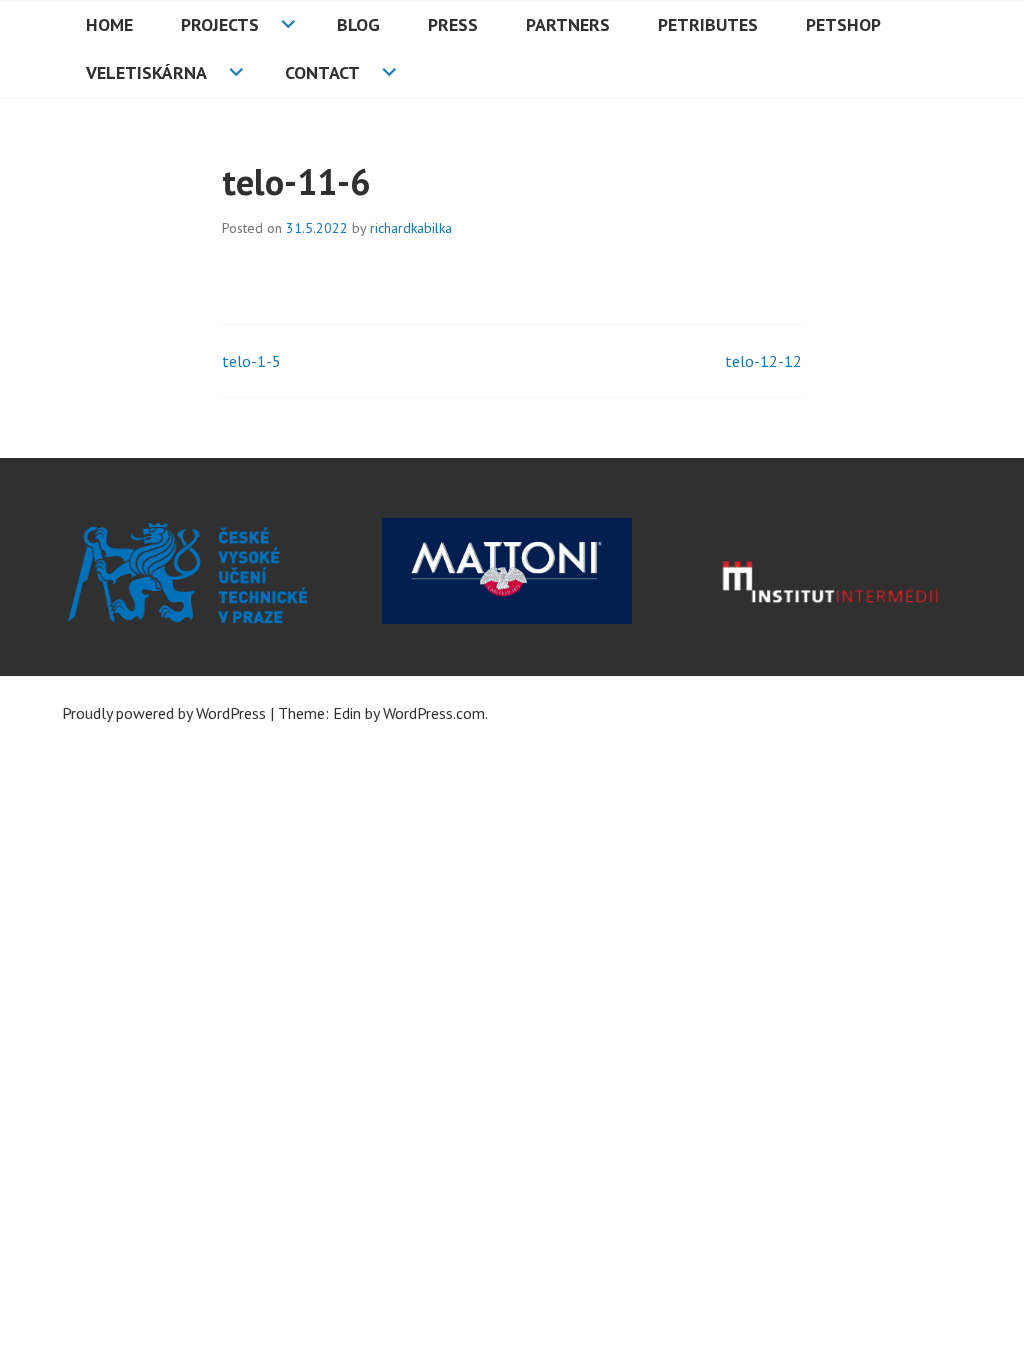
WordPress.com (434, 713)
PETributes (708, 24)
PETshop (843, 24)
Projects (220, 24)
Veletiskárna (146, 72)
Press (453, 24)
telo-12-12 (763, 361)
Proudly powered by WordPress (164, 713)
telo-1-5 (251, 361)
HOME (109, 24)
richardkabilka (411, 228)
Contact (322, 72)
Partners (568, 24)
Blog (358, 24)
